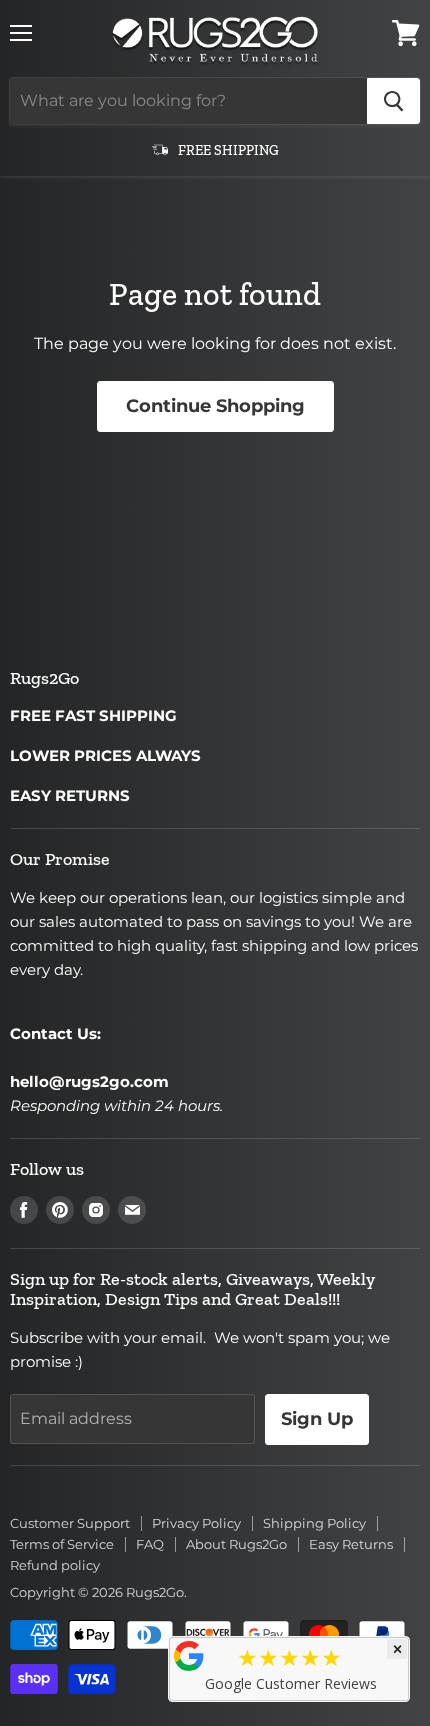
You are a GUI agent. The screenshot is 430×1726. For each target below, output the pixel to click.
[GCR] (189, 1656)
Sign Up (317, 1419)
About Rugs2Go (236, 1544)
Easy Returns (351, 1544)
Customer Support (70, 1523)
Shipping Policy (314, 1523)
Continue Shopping (215, 406)
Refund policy (55, 1565)
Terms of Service (62, 1544)
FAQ (150, 1544)
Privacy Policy (196, 1523)
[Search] (393, 101)
